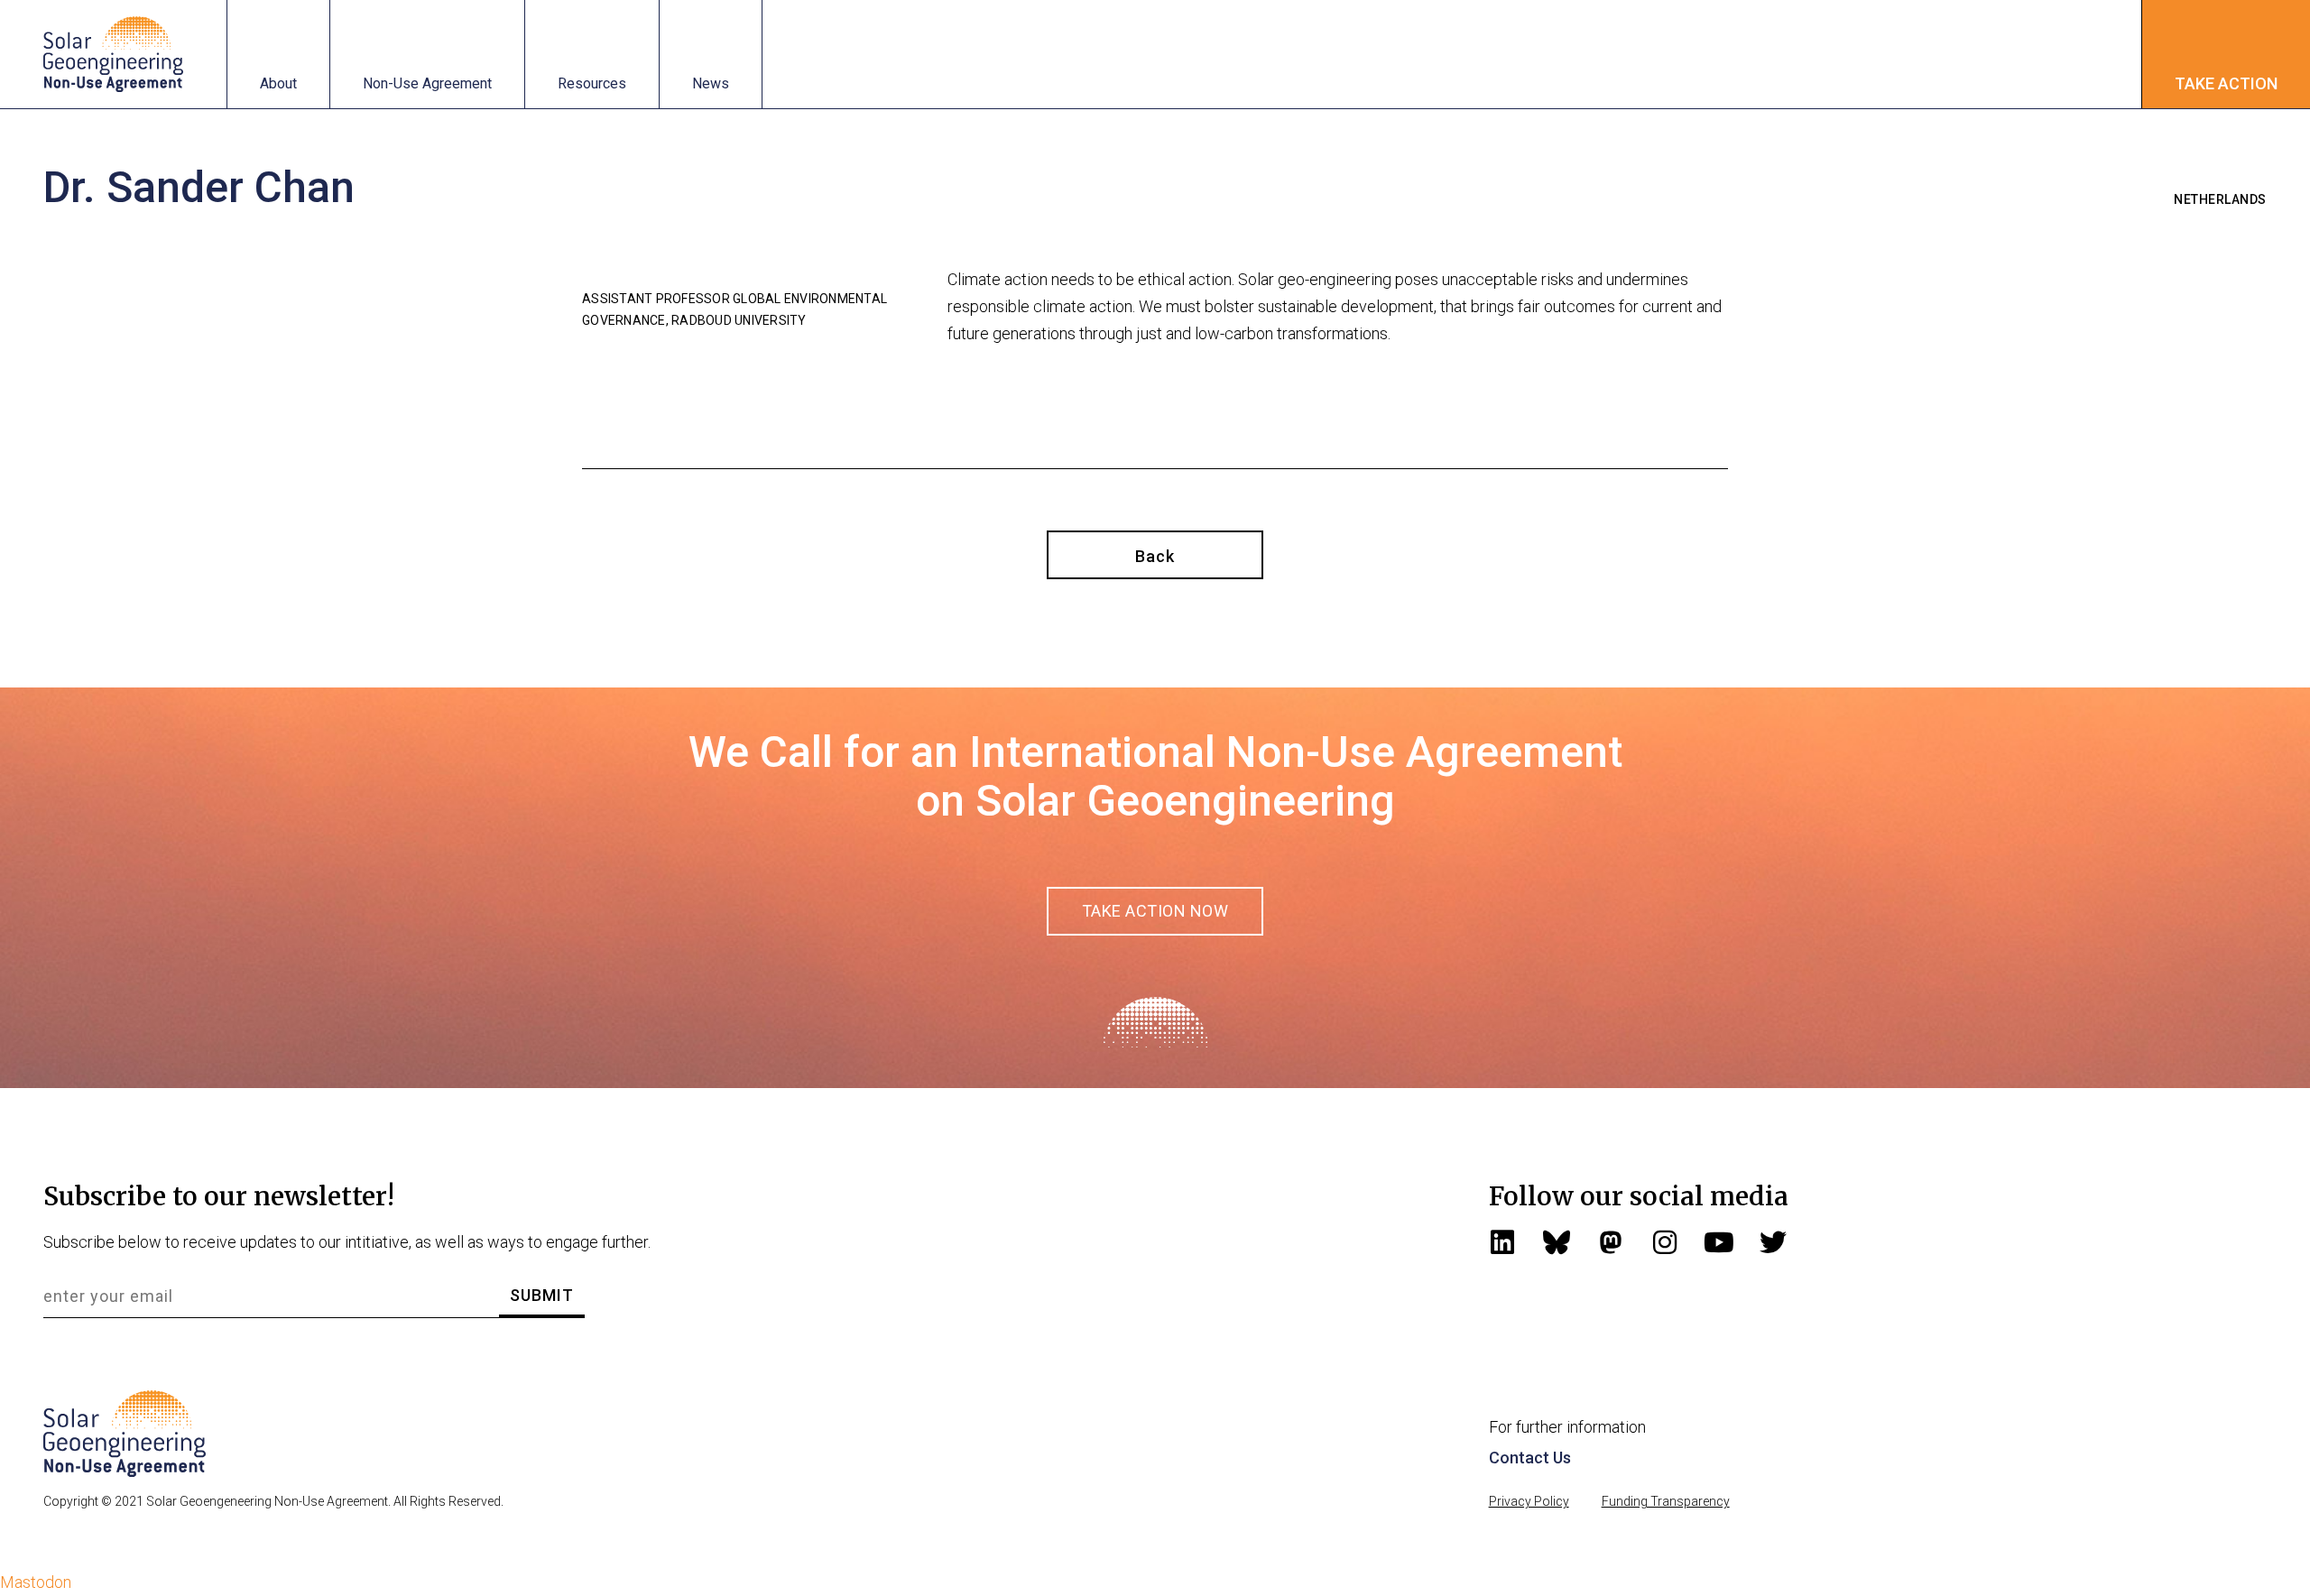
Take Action (2226, 83)
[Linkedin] (1502, 1242)
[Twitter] (1773, 1242)
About (278, 83)
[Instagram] (1665, 1242)
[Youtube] (1719, 1242)
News (711, 83)
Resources (592, 83)
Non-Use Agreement (427, 83)
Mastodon (36, 1582)
